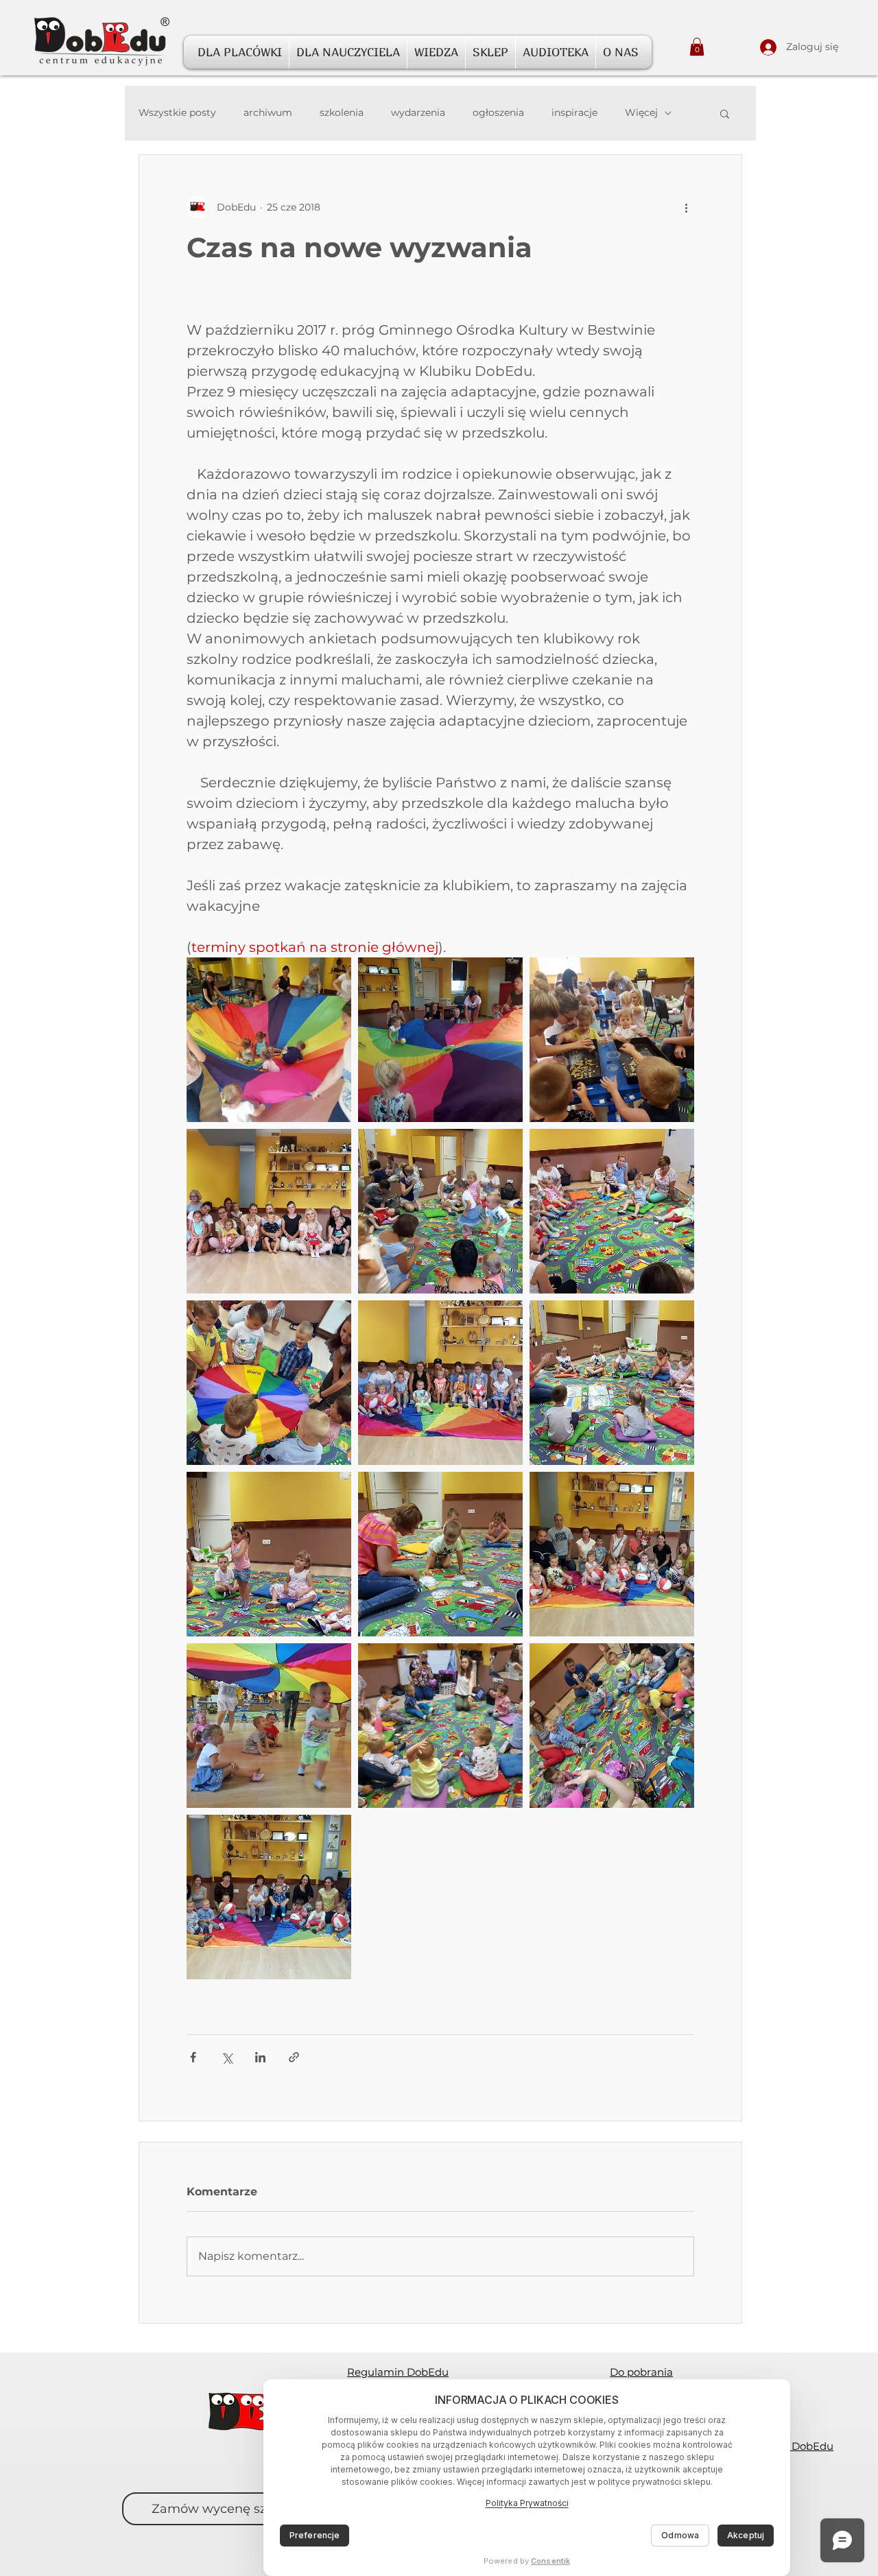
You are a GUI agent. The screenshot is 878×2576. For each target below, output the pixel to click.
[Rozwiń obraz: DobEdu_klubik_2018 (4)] (269, 1211)
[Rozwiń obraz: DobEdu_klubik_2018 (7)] (440, 1211)
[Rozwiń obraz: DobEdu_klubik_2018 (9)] (612, 1383)
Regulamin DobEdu (398, 2372)
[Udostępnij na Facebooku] (193, 2057)
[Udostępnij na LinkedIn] (260, 2057)
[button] (240, 52)
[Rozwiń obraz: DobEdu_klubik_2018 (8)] (440, 1383)
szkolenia (342, 112)
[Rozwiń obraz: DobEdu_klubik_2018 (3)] (612, 1040)
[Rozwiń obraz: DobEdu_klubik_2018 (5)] (612, 1211)
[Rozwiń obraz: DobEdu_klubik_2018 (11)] (269, 1554)
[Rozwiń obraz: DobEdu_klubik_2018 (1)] (440, 1040)
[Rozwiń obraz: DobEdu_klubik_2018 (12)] (612, 1554)
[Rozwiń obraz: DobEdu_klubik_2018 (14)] (440, 1726)
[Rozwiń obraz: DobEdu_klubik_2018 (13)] (612, 1726)
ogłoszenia (498, 112)
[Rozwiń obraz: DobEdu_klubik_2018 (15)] (269, 1383)
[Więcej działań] (686, 207)
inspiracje (574, 112)
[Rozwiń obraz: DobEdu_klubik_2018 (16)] (269, 1897)
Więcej (641, 112)
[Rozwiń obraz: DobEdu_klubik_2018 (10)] (440, 1554)
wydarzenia (418, 112)
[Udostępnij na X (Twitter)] (227, 2057)
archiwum (268, 112)
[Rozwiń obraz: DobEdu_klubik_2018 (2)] (269, 1040)
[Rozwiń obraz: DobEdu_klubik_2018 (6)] (269, 1726)
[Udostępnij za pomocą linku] (294, 2057)
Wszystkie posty (177, 112)
